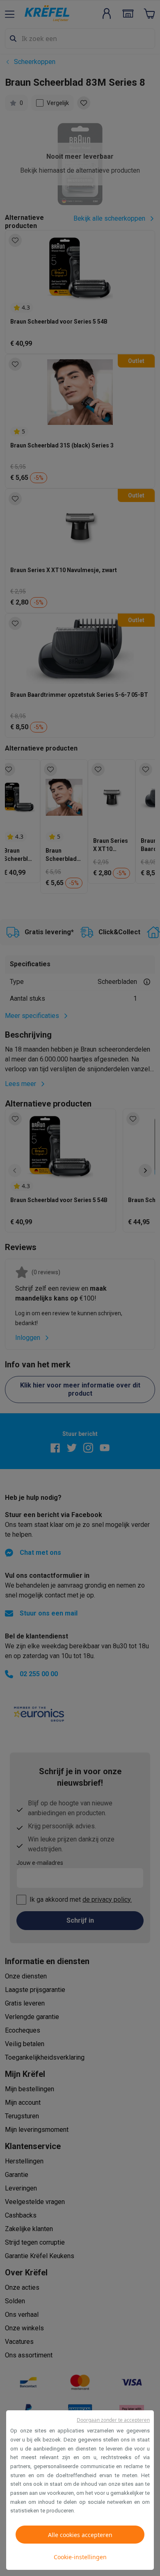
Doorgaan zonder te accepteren (113, 2420)
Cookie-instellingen (80, 2557)
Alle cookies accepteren (80, 2535)
